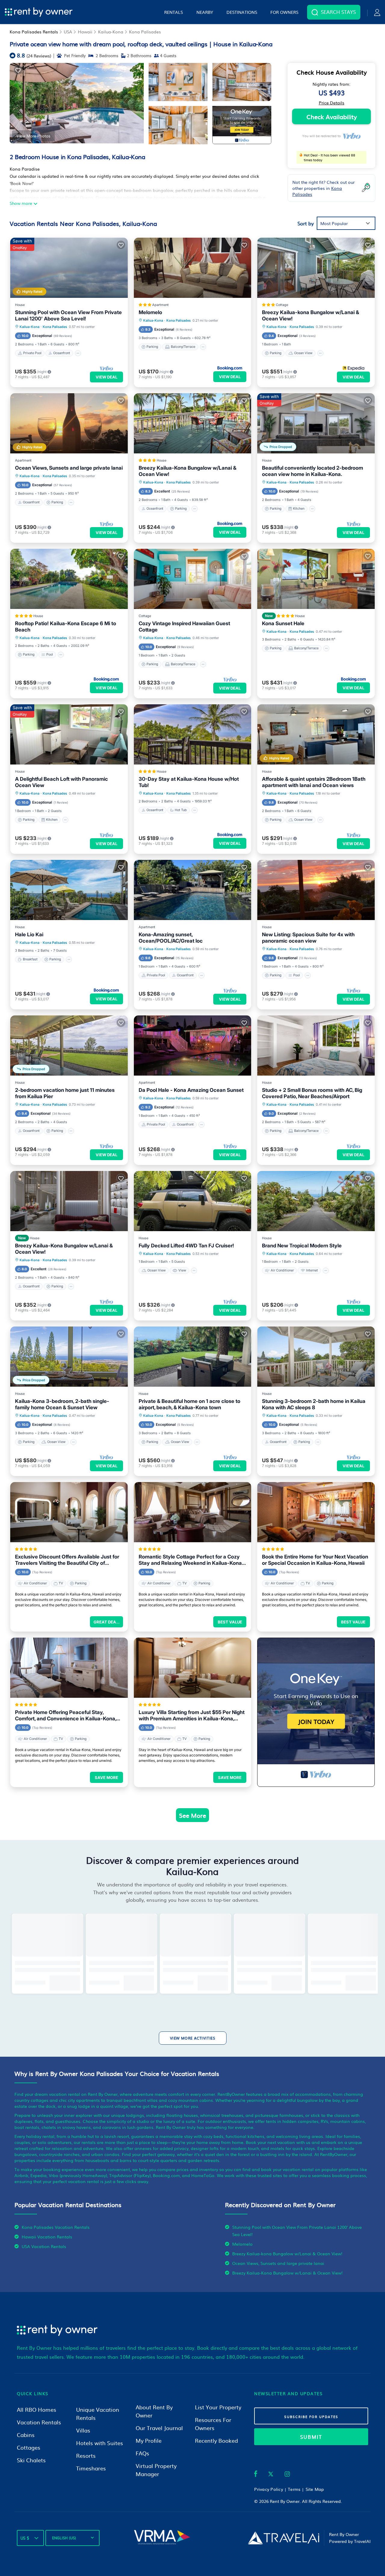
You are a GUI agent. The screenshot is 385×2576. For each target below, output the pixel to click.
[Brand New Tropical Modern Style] (316, 1201)
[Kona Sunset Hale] (316, 579)
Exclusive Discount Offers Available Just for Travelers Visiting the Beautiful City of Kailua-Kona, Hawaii (67, 1560)
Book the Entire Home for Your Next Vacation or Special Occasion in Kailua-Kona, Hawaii (315, 1560)
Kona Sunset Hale (283, 623)
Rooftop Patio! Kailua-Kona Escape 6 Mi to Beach (66, 627)
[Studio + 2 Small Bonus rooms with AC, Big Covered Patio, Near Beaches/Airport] (316, 1046)
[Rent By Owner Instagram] (287, 2475)
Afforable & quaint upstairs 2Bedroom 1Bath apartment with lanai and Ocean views (314, 782)
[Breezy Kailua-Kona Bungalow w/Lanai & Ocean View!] (193, 423)
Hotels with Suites (100, 2443)
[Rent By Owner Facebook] (256, 2475)
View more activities (193, 2038)
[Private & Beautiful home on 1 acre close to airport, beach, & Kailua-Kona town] (193, 1357)
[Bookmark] (18, 70)
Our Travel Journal (159, 2428)
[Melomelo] (193, 268)
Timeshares (91, 2468)
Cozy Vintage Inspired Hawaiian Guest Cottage (184, 627)
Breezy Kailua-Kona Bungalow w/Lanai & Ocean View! (188, 471)
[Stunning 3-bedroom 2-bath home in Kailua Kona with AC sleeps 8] (316, 1357)
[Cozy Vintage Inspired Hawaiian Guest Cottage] (193, 579)
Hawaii (85, 32)
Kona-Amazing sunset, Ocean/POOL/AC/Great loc (171, 938)
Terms (294, 2489)
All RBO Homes (37, 2409)
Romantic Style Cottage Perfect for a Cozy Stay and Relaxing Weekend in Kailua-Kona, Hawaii (191, 1560)
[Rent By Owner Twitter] (271, 2475)
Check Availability (332, 116)
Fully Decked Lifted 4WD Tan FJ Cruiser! (186, 1246)
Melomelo (150, 312)
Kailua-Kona (111, 32)
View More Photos (33, 136)
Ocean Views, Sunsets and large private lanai (69, 468)
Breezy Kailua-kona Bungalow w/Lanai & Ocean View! (311, 315)
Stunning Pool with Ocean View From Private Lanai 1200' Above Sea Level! (68, 315)
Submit (311, 2437)
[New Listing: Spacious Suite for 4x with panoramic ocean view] (316, 890)
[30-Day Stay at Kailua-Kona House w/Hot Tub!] (193, 734)
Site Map (315, 2489)
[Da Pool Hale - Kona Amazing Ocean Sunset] (193, 1046)
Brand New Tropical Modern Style (302, 1246)
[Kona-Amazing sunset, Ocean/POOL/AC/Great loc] (193, 890)
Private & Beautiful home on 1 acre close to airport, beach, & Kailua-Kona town (189, 1404)
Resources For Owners (213, 2424)
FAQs (142, 2453)
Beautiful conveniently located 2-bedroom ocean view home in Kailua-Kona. (313, 471)
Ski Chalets (31, 2460)
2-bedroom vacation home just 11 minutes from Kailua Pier (65, 1093)
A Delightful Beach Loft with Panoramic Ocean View (62, 782)
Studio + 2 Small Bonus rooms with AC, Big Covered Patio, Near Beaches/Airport (312, 1093)
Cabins (26, 2435)
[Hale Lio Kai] (69, 890)
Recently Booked (216, 2440)
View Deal (106, 377)
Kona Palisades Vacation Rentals (56, 2227)
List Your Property (218, 2407)
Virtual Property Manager (156, 2470)
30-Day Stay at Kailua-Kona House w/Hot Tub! (189, 782)
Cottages (29, 2447)
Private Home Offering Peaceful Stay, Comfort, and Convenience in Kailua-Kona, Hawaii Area (66, 1716)
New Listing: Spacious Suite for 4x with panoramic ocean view (308, 938)
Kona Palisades (145, 32)
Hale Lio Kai (29, 934)
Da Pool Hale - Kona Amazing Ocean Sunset (191, 1090)
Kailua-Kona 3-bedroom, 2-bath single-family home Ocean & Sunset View (62, 1404)
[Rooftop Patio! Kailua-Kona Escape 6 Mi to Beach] (69, 579)
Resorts (86, 2456)
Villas (83, 2430)
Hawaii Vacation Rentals (47, 2237)
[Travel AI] (283, 2538)
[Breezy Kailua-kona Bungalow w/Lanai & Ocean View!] (316, 268)
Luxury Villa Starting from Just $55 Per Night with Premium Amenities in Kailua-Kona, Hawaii (192, 1716)
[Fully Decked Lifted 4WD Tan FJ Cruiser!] (193, 1201)
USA (68, 32)
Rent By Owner (285, 2501)
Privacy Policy (269, 2489)
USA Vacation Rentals (44, 2246)
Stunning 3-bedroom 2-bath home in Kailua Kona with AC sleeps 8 (314, 1404)
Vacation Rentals (39, 2422)
